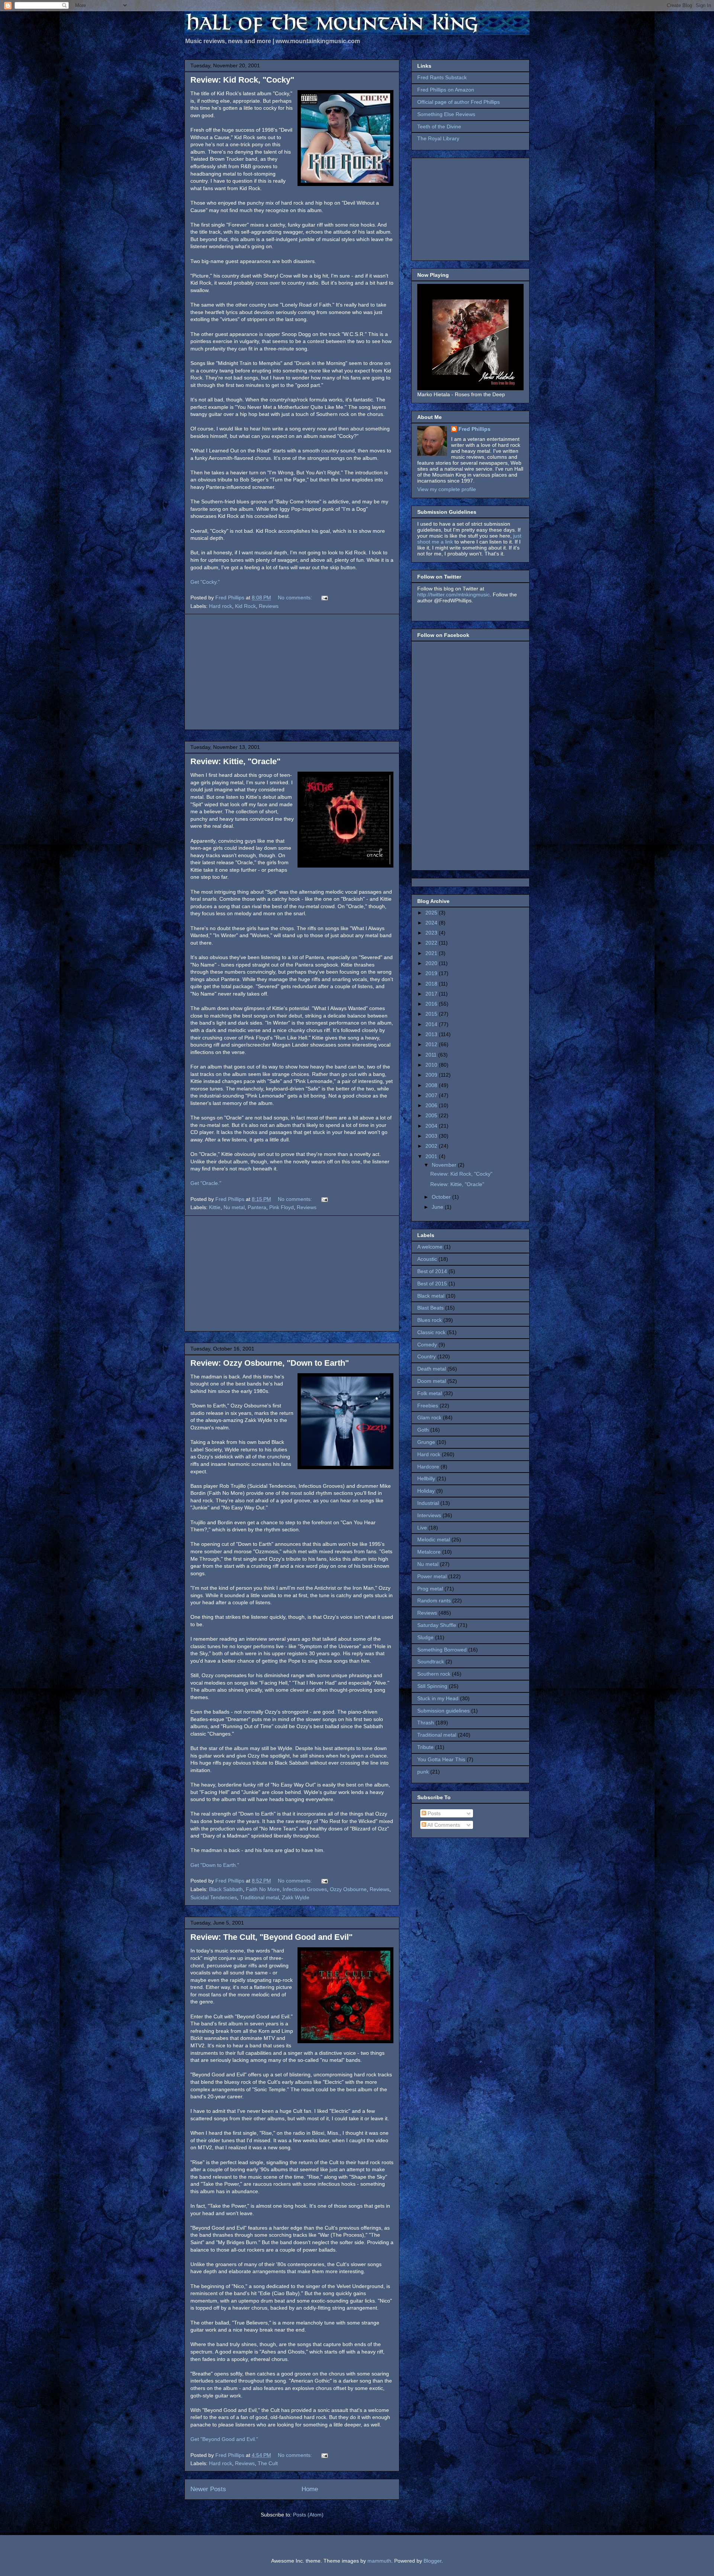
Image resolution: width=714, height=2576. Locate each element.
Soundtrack (431, 1662)
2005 (432, 1115)
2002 (432, 1146)
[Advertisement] (292, 672)
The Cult (268, 2463)
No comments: (296, 597)
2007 (432, 1095)
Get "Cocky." (205, 582)
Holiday (426, 1491)
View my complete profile (447, 489)
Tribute (425, 1747)
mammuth (379, 2561)
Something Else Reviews (446, 114)
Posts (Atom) (308, 2515)
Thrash (426, 1723)
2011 (432, 1055)
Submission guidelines (443, 1711)
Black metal (431, 1296)
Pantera (257, 1207)
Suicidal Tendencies (214, 1897)
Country (427, 1356)
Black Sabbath (226, 1889)
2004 (432, 1126)
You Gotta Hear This (441, 1759)
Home (310, 2489)
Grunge (426, 1442)
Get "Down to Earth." (215, 1865)
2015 (432, 1014)
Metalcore (429, 1552)
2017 (432, 994)
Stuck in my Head (438, 1698)
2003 (432, 1136)
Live (422, 1528)
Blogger (432, 2561)
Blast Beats (430, 1308)
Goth (423, 1430)
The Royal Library (438, 138)
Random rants (434, 1601)
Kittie (215, 1207)
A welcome (430, 1247)
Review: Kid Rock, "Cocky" (242, 80)
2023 (432, 933)
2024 (432, 923)
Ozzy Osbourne (348, 1889)
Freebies (428, 1406)
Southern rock (434, 1674)
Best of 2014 (432, 1271)
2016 (432, 1004)
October (442, 1197)
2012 (432, 1044)
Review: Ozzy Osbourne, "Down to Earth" (270, 1363)
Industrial (428, 1503)
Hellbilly (426, 1478)
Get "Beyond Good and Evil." (224, 2439)
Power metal (432, 1576)
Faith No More (263, 1889)
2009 (432, 1075)
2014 (432, 1024)
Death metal (432, 1369)
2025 (432, 913)
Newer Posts (208, 2489)
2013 (432, 1034)
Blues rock (430, 1320)
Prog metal (430, 1589)
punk (423, 1772)
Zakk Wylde (296, 1897)
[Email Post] (324, 597)
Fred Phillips (475, 429)
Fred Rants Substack (442, 77)
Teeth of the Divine (439, 126)
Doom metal (432, 1381)
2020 (432, 963)
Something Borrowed (442, 1650)
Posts (433, 1813)
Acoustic (427, 1259)
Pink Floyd (282, 1207)
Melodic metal (434, 1539)
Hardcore (428, 1467)
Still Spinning (432, 1686)
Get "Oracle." (206, 1183)
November (445, 1165)
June (438, 1207)
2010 (432, 1065)
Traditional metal (259, 1897)
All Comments (443, 1825)
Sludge (425, 1637)
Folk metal (430, 1393)
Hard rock (221, 606)
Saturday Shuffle (437, 1625)
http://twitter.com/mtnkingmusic (454, 595)
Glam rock (429, 1417)
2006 (432, 1105)
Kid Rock (245, 606)
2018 (432, 984)
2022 (432, 943)
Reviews (269, 606)
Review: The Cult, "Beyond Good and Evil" (271, 1937)
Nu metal (234, 1207)
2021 (432, 953)
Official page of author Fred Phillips (459, 102)
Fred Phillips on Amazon (446, 90)
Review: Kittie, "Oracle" (235, 761)
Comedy (427, 1345)
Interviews (429, 1515)
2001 (432, 1156)
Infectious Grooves (305, 1889)
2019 (432, 973)
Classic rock (431, 1332)
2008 (432, 1085)
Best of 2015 (432, 1284)
